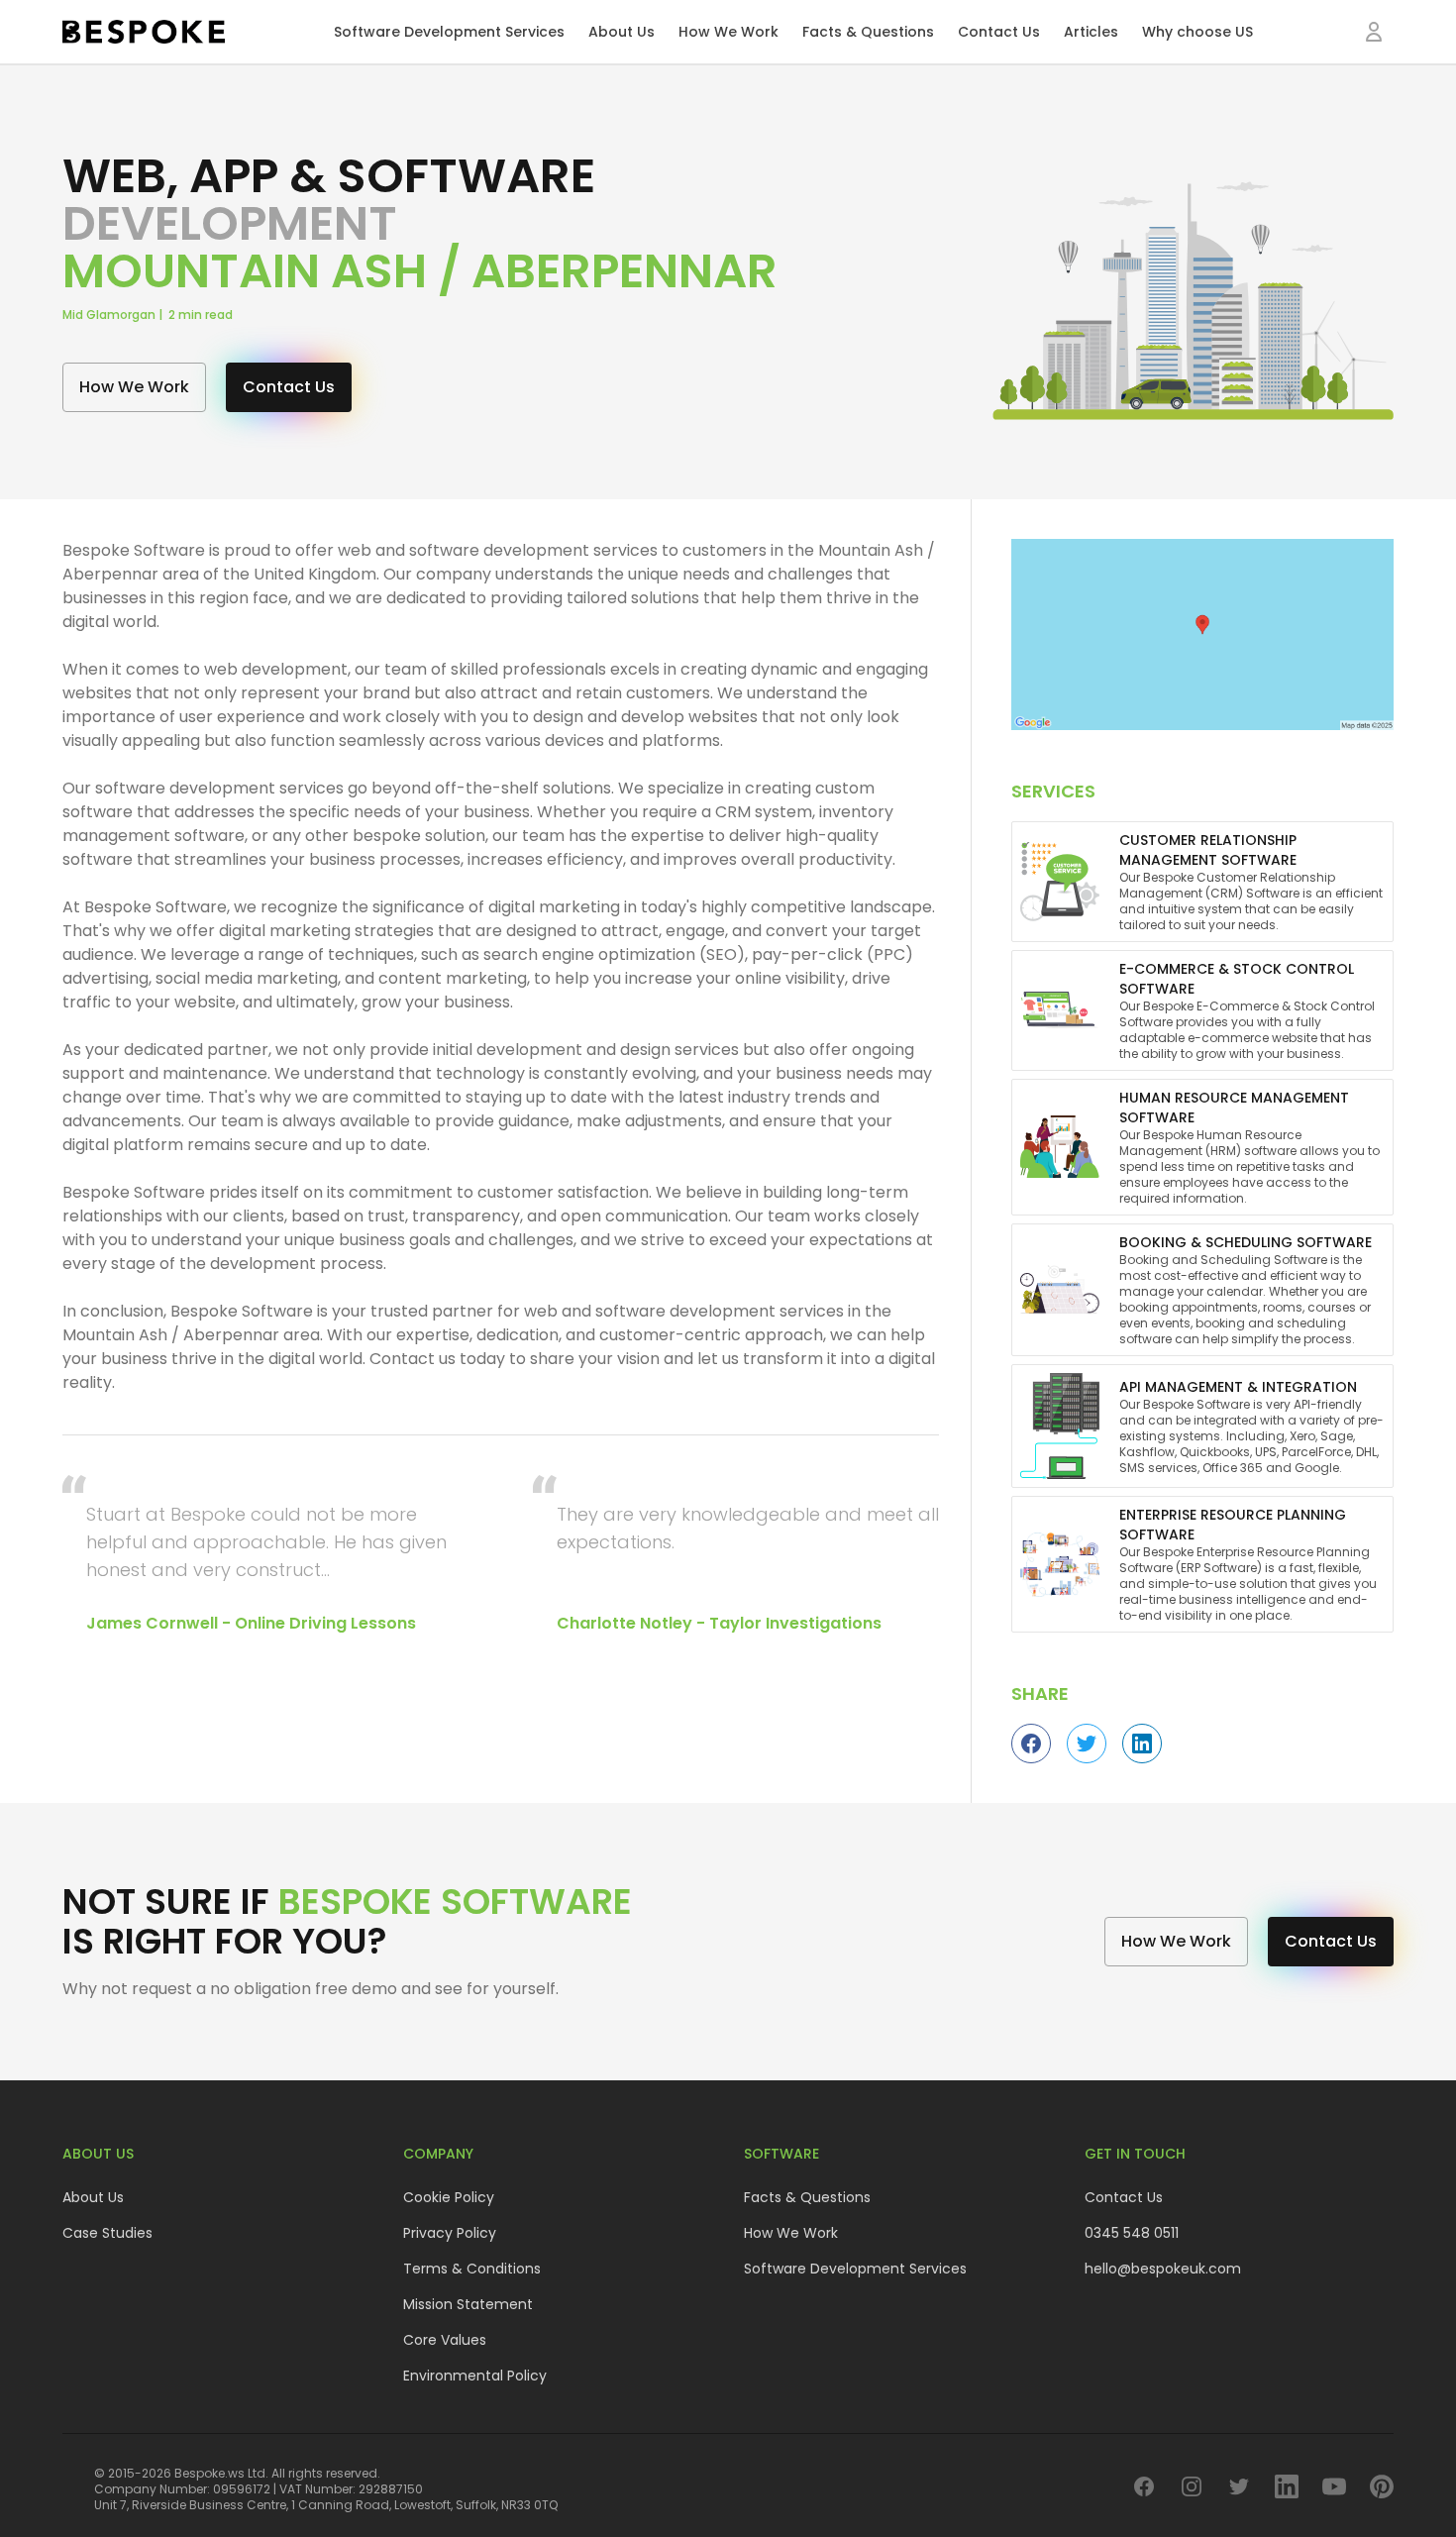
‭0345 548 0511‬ (1132, 2233)
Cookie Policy (449, 2197)
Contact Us (999, 32)
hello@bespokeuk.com (1163, 2269)
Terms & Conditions (472, 2269)
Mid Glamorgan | (115, 315)
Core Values (445, 2340)
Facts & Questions (868, 32)
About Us (622, 32)
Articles (1091, 32)
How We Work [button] (134, 387)
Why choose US (1197, 32)
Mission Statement (468, 2304)
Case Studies (107, 2233)
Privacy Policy (450, 2233)
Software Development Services (449, 32)
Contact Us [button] (289, 387)
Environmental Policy (475, 2376)
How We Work (728, 32)
